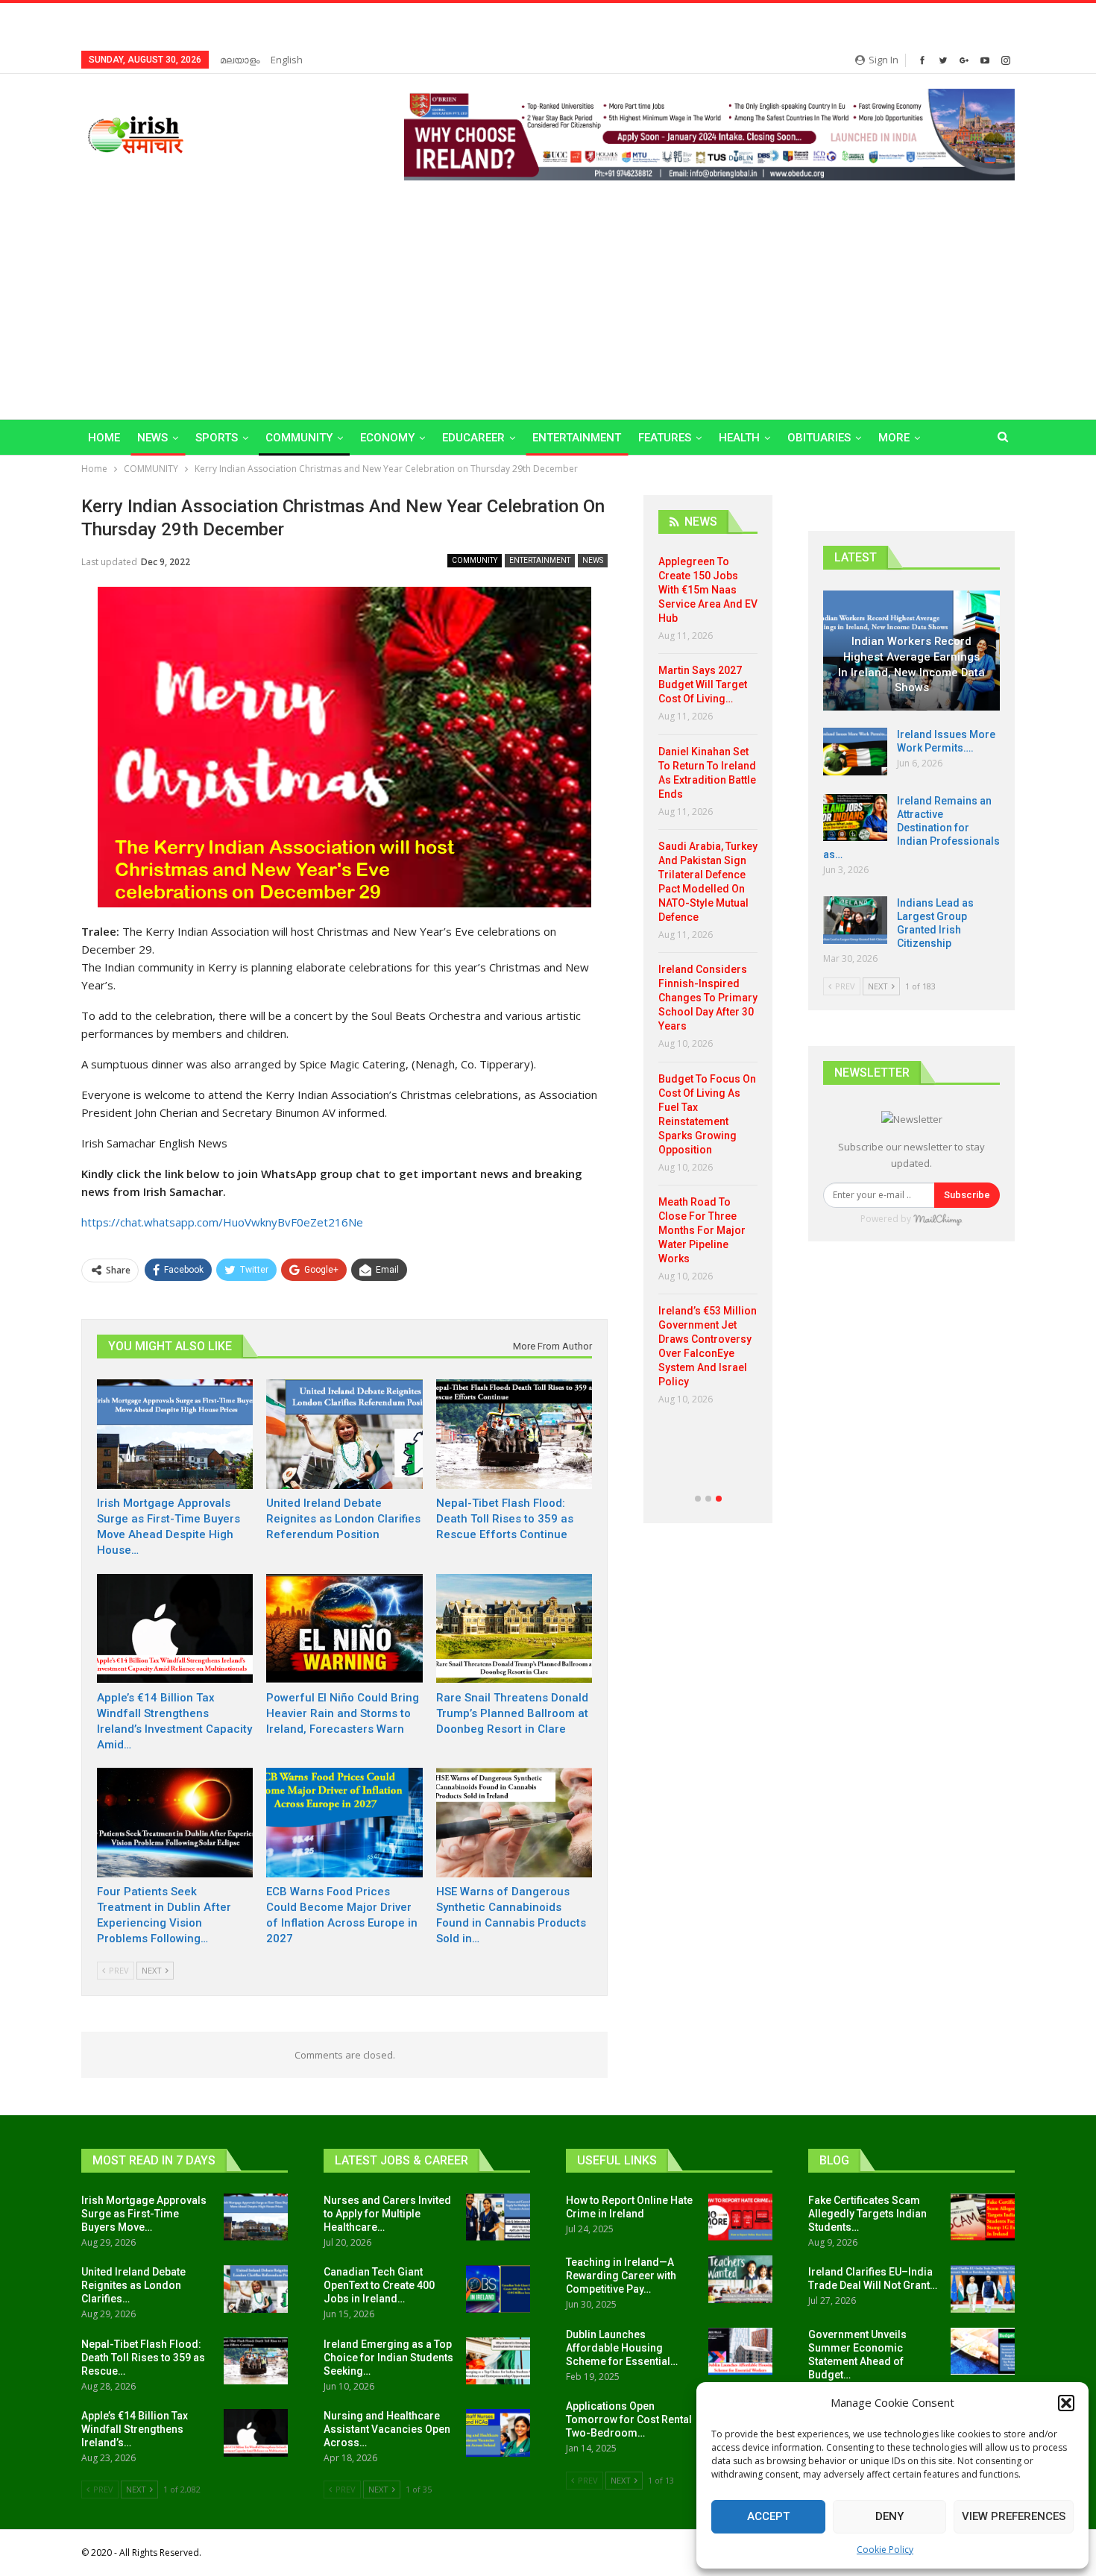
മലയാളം (240, 60)
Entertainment (577, 438)
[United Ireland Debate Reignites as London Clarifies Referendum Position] (344, 1434)
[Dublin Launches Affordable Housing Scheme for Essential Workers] (740, 2352)
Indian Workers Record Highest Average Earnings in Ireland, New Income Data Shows (911, 664)
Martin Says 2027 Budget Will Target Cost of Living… (703, 684)
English (287, 60)
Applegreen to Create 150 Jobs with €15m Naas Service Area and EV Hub (708, 590)
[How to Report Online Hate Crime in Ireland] (740, 2217)
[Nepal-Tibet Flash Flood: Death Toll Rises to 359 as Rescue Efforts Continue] (514, 1434)
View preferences (1014, 2516)
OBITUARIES (819, 438)
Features (665, 438)
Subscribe (967, 1195)
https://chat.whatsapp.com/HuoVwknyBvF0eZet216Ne (222, 1222)
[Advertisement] (548, 292)
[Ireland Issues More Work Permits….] (855, 752)
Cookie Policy (885, 2550)
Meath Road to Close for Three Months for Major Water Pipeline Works (702, 1230)
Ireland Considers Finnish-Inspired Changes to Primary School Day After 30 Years (708, 998)
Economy (387, 438)
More (894, 438)
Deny (889, 2516)
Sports (217, 438)
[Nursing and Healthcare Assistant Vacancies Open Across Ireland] (498, 2433)
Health (739, 438)
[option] (708, 986)
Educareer (473, 438)
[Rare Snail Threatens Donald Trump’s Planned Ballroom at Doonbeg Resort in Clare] (514, 1629)
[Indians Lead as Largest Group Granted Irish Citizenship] (855, 920)
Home (104, 438)
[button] (1066, 2403)
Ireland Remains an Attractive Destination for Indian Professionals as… (911, 828)
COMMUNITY (299, 438)
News (152, 438)
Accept (768, 2516)
